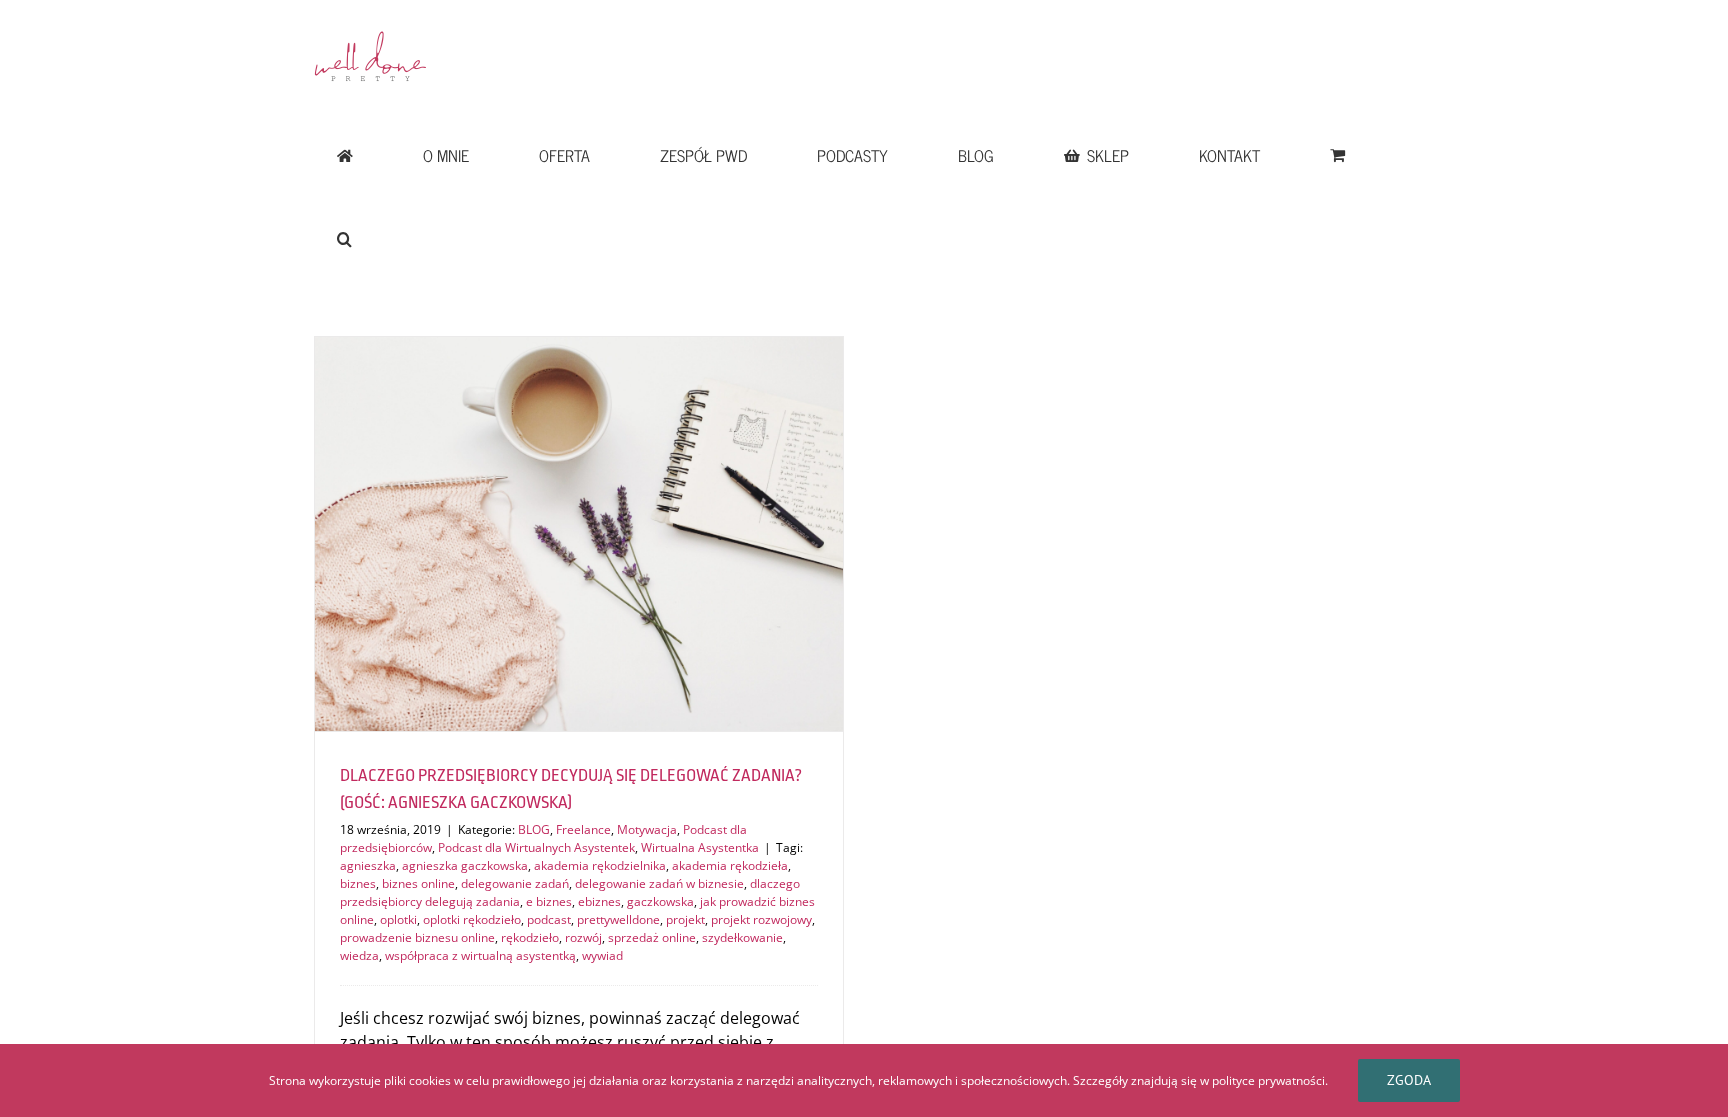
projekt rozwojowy (761, 919)
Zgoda (1409, 1080)
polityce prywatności (1268, 1080)
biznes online (418, 883)
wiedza (359, 955)
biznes (358, 883)
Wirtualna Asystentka (700, 847)
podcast (549, 919)
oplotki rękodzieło (472, 919)
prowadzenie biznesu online (417, 937)
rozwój (583, 937)
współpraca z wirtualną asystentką (480, 955)
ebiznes (599, 901)
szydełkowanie (742, 937)
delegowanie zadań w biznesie (659, 883)
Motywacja (647, 829)
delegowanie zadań (515, 883)
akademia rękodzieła (730, 865)
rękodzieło (530, 937)
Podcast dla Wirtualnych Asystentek (536, 847)
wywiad (602, 955)
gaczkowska (660, 901)
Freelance (583, 829)
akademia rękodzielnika (600, 865)
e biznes (549, 901)
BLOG (534, 829)
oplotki (398, 919)
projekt (685, 919)
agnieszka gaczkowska (465, 865)
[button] (344, 239)
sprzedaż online (652, 937)
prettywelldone (618, 919)
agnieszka (368, 865)
